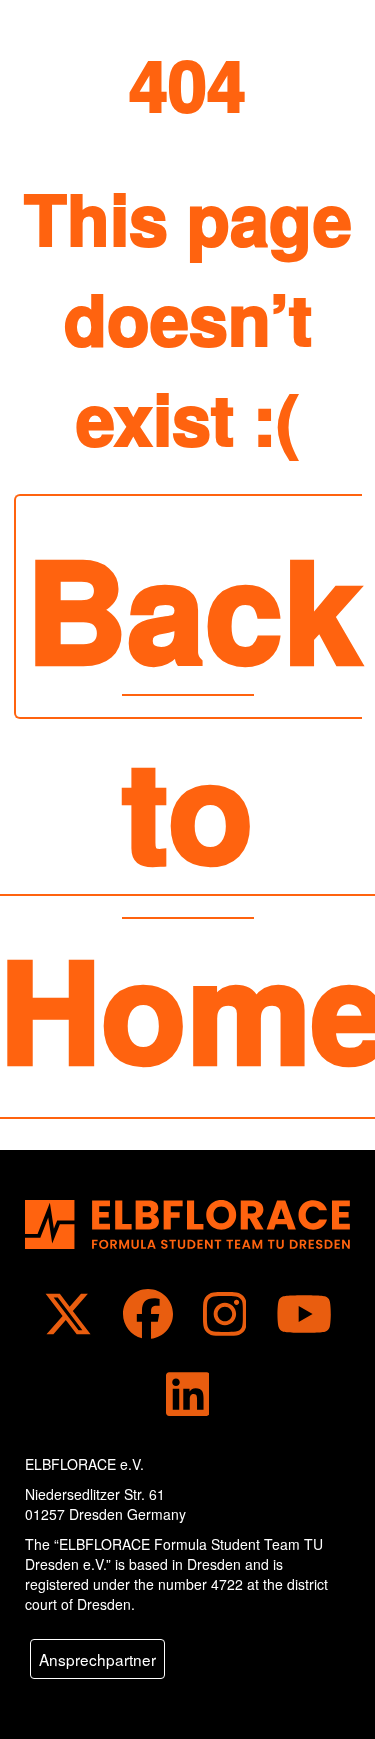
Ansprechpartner (97, 1659)
